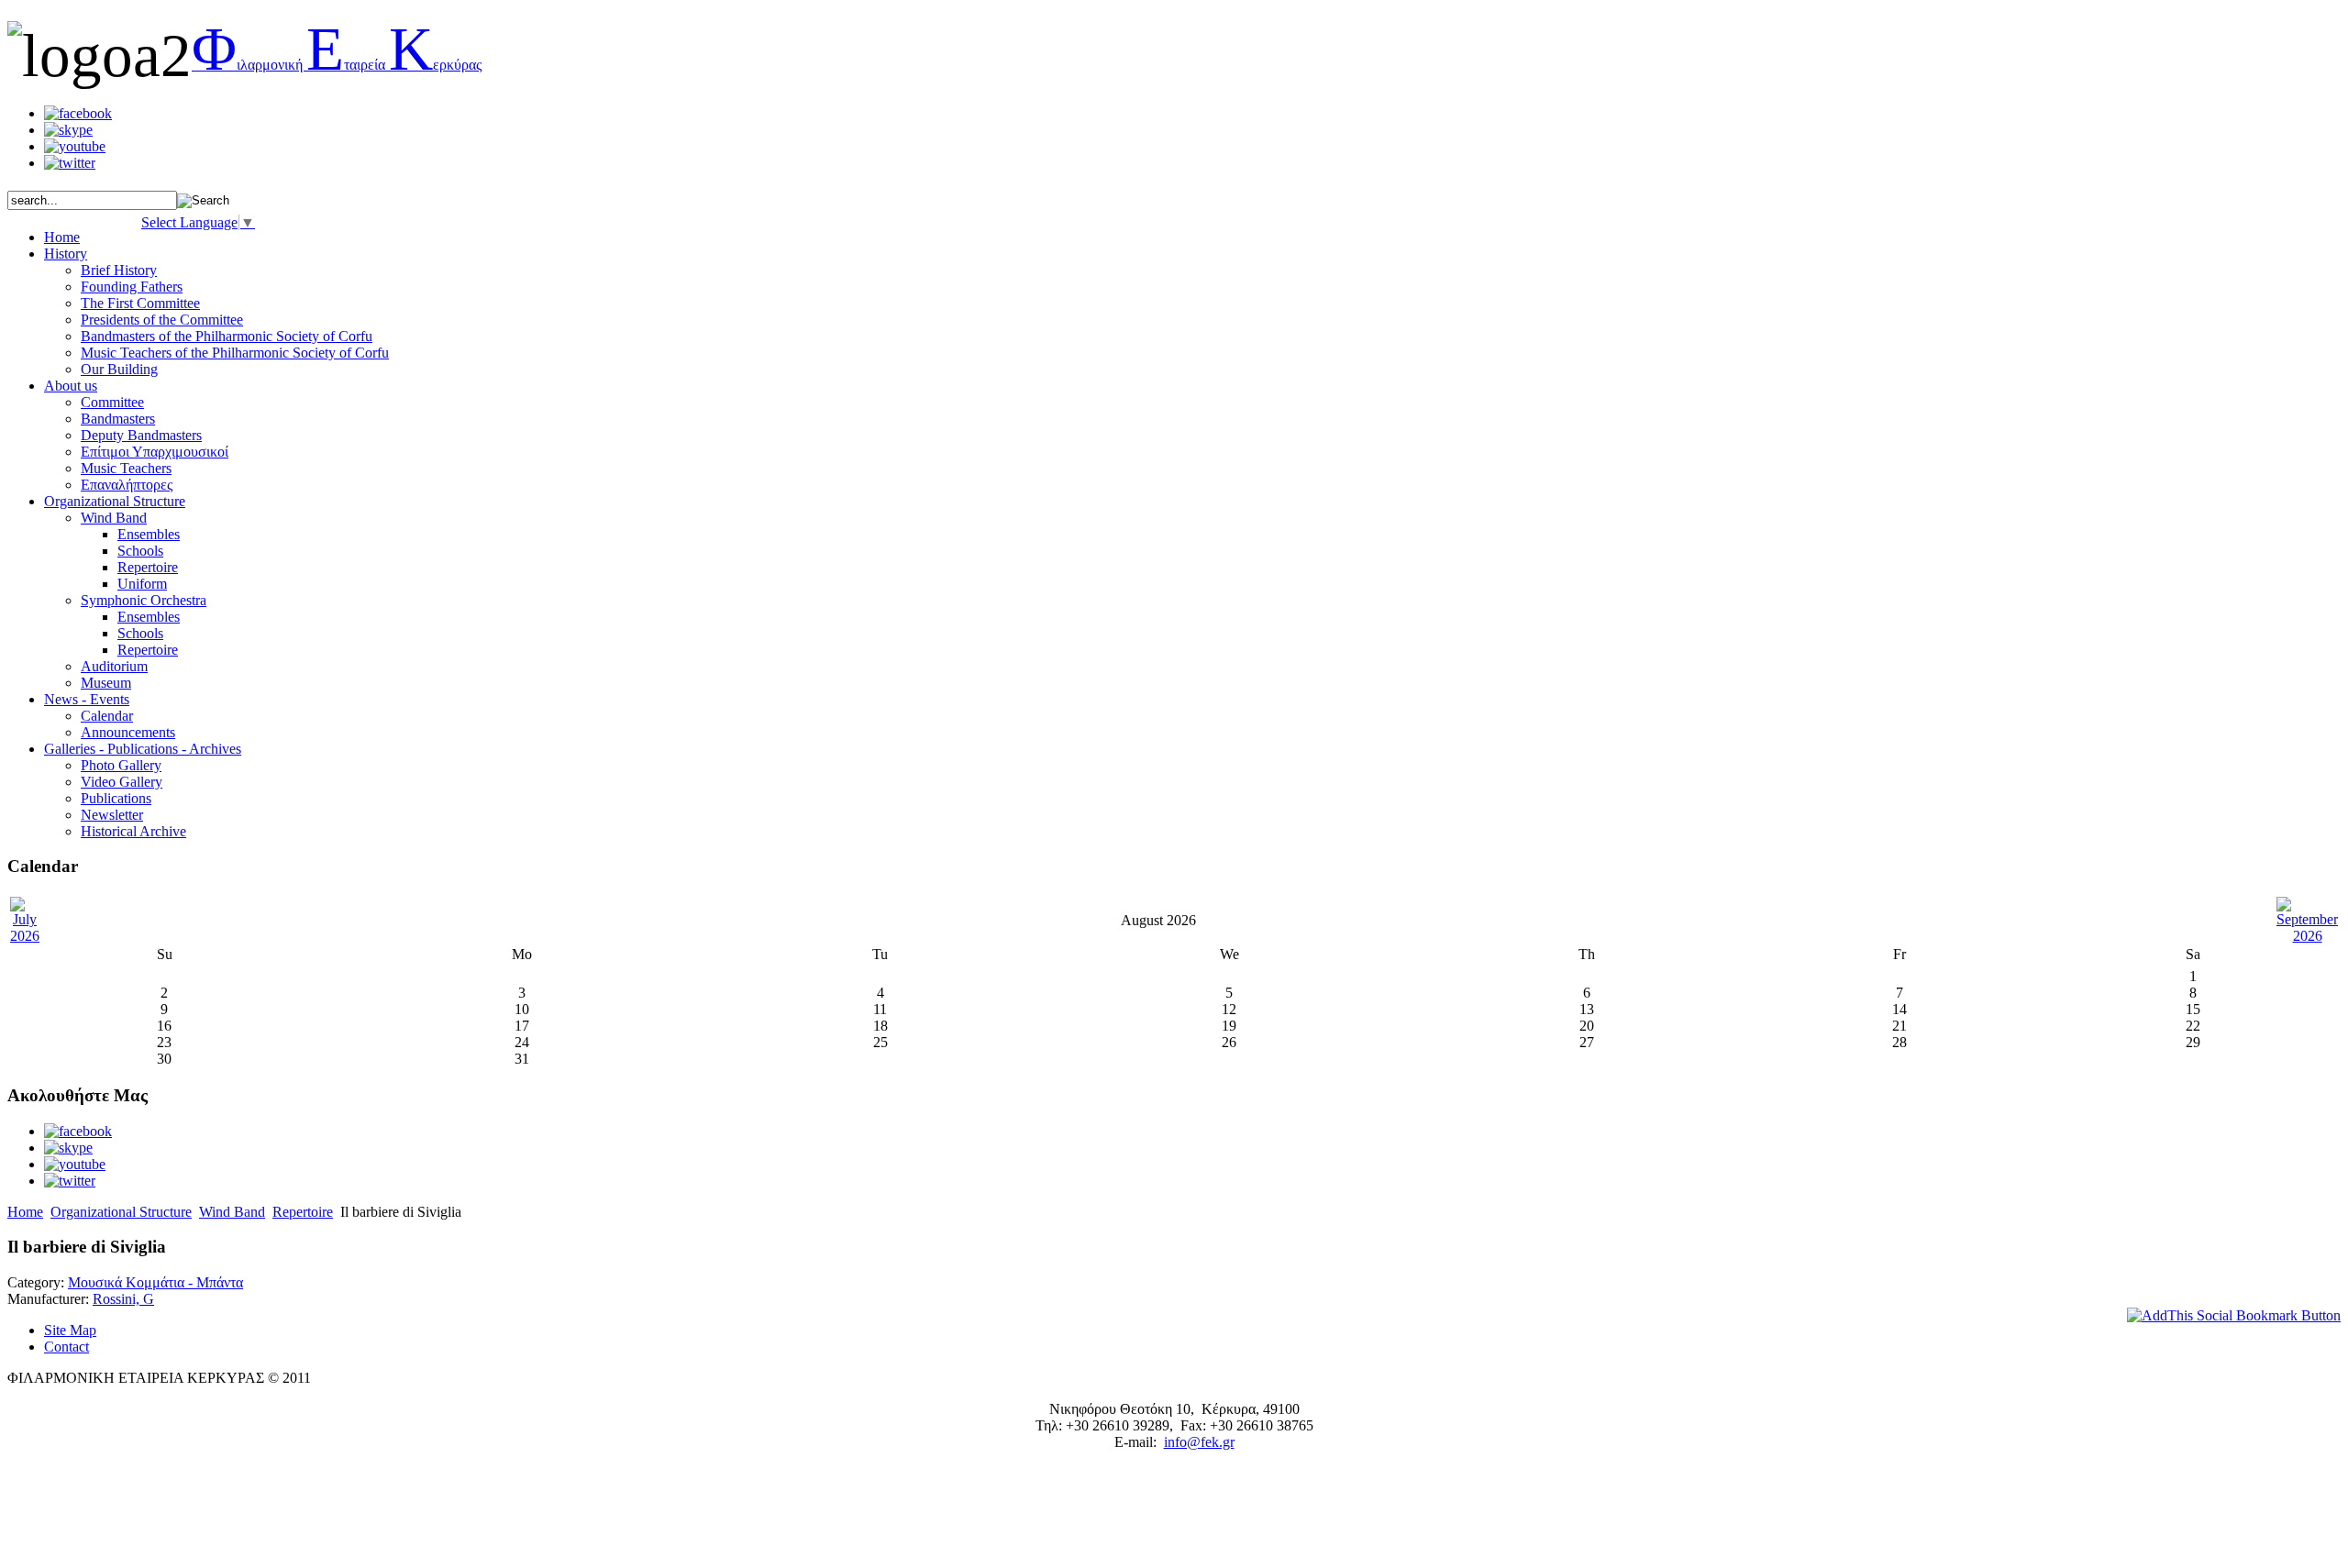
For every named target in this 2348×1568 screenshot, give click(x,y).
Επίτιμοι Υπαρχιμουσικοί (155, 452)
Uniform (142, 584)
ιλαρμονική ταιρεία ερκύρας (337, 65)
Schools (140, 551)
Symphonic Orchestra (144, 600)
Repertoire (148, 567)
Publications (116, 798)
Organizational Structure (121, 1212)
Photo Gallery (121, 765)
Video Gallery (122, 782)
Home (25, 1212)
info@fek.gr (1199, 1442)
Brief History (119, 270)
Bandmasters (118, 419)
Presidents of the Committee (162, 320)
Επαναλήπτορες (127, 485)
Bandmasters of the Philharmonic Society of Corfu (227, 336)
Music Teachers (126, 468)
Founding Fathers (132, 287)
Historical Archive (133, 831)
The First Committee (140, 303)
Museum (106, 683)
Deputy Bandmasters (141, 435)
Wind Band (114, 518)
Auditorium (114, 666)
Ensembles (149, 534)
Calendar (107, 716)
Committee (112, 402)
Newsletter (112, 815)
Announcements (128, 732)
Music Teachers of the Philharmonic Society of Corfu (235, 353)
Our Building (119, 369)
